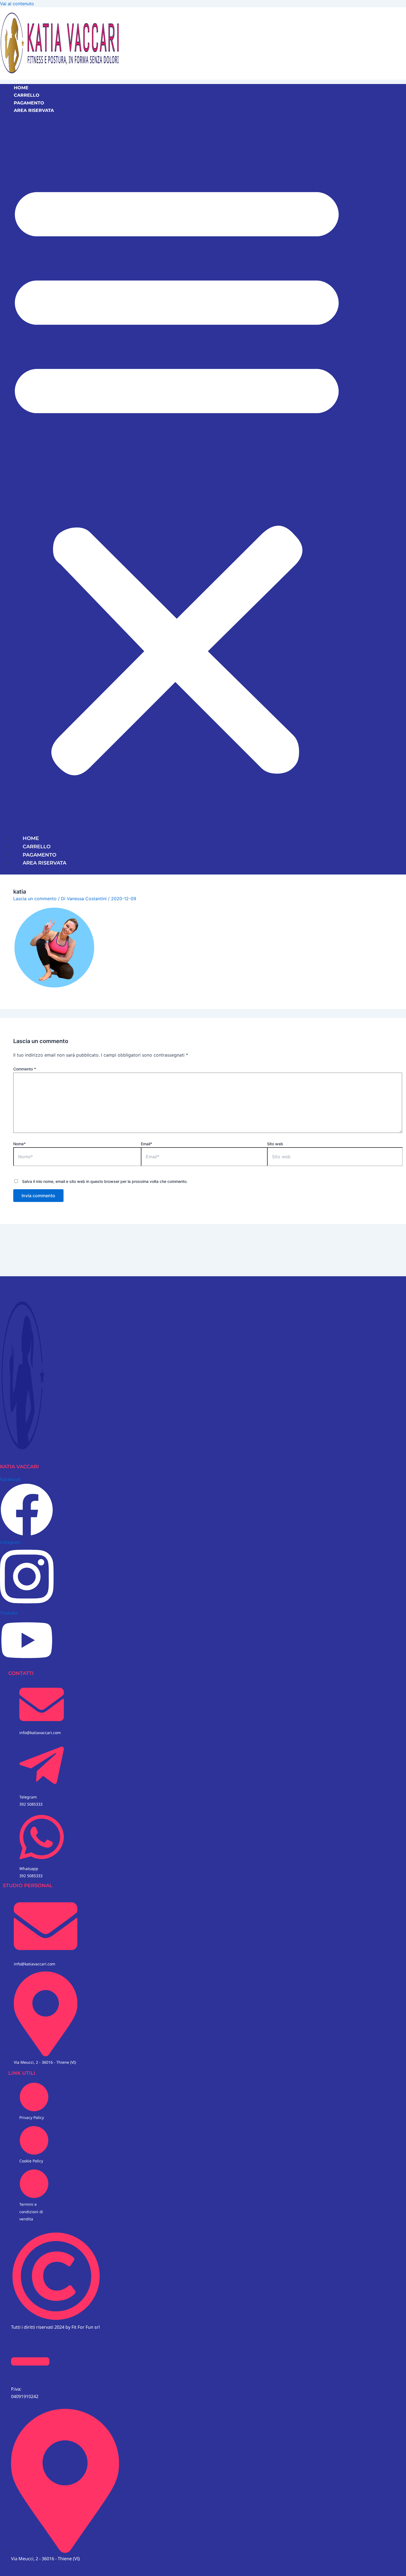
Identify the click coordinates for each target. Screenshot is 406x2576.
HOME (21, 88)
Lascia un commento (35, 899)
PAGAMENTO (29, 103)
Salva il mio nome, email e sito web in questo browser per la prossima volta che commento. (105, 1181)
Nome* (19, 1144)
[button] (177, 474)
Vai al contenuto (17, 4)
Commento (25, 1069)
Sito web (275, 1144)
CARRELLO (27, 95)
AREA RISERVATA (34, 110)
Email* (147, 1144)
